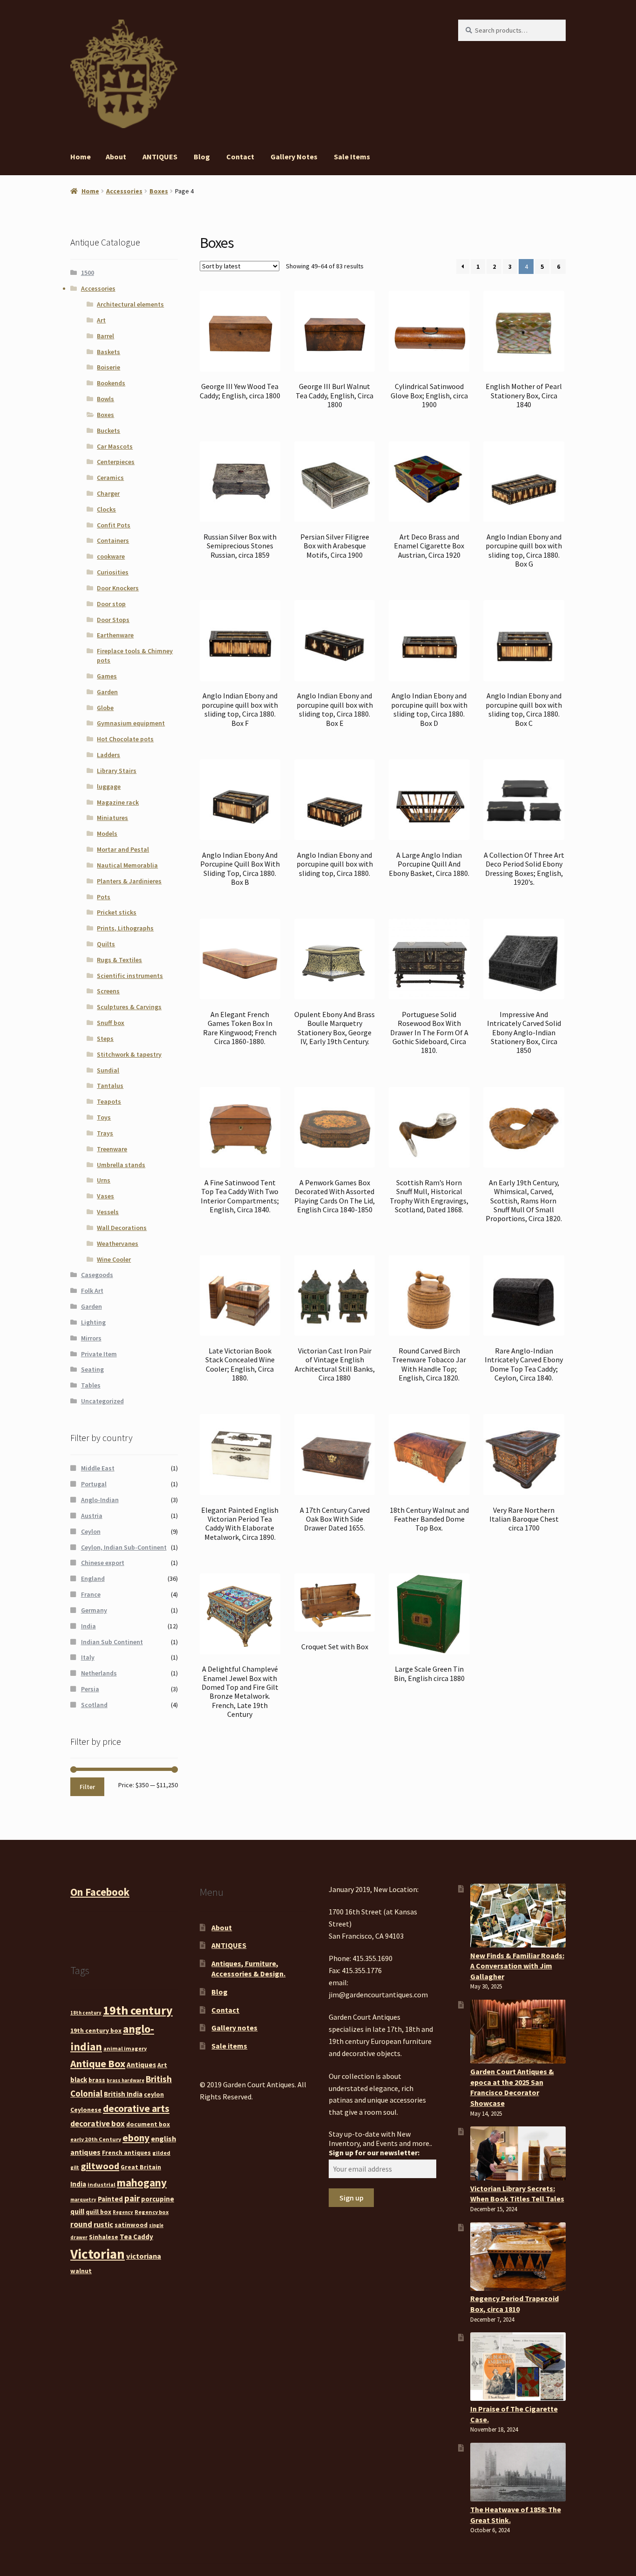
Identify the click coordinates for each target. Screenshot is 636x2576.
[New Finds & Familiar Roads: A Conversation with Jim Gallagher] (518, 1916)
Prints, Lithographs (125, 928)
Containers (113, 540)
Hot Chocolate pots (125, 739)
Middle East (98, 1468)
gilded (161, 2153)
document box (148, 2124)
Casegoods (97, 1275)
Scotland (94, 1705)
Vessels (108, 1212)
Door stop (111, 604)
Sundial (108, 1070)
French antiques (126, 2152)
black (79, 2080)
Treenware (112, 1149)
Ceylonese (86, 2110)
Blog (202, 157)
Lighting (93, 1322)
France (91, 1594)
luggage (109, 786)
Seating (92, 1369)
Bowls (105, 399)
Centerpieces (116, 462)
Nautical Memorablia (127, 865)
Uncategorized (102, 1401)
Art (101, 320)
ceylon (154, 2094)
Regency (123, 2212)
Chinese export (103, 1563)
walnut (81, 2271)
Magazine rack (118, 802)
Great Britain (141, 2167)
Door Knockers (118, 588)
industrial (101, 2184)
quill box (98, 2212)
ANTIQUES (160, 157)
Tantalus (110, 1086)
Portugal (94, 1484)
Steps (105, 1039)
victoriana (144, 2256)
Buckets (108, 430)
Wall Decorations (122, 1228)
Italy (88, 1657)
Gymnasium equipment (131, 723)
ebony (136, 2138)
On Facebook (100, 1892)
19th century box (96, 2030)
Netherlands (99, 1673)
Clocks (106, 509)
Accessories (124, 191)
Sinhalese (104, 2237)
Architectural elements (130, 304)
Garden (107, 692)
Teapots (109, 1101)
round (81, 2224)
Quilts (106, 944)
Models (107, 834)
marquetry (83, 2200)
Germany (94, 1610)
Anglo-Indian (100, 1500)
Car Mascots (115, 446)
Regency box (152, 2212)
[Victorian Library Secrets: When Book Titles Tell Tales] (518, 2153)
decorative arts (136, 2108)
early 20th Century (96, 2139)
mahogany (142, 2183)
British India (123, 2094)
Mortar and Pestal (123, 849)
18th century (86, 2013)
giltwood (100, 2166)
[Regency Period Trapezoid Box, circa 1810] (518, 2257)
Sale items (352, 157)
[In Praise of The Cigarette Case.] (518, 2367)
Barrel (105, 336)
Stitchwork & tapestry (129, 1054)
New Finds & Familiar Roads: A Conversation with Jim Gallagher (517, 1966)
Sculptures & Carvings (129, 1007)
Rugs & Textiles (119, 960)
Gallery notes (294, 157)
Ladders (108, 755)
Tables (91, 1385)
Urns (104, 1180)
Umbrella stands (121, 1165)
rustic (103, 2224)
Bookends (111, 383)
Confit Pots (114, 525)
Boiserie (108, 367)
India (88, 1626)
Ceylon (91, 1531)
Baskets (108, 352)
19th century (138, 2010)
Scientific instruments (130, 976)
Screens (108, 991)
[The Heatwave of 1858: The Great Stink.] (518, 2472)
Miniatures (112, 818)
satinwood (131, 2225)
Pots (104, 897)
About (116, 157)
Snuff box (111, 1023)
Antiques (141, 2065)
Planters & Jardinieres (129, 881)
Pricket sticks (117, 912)
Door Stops (113, 620)
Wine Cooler (114, 1259)
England (93, 1578)
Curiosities (113, 572)
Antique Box (98, 2064)
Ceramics (110, 478)
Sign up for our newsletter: (374, 2152)
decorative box (98, 2124)
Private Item (99, 1354)
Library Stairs (117, 771)
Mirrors (91, 1338)
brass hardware (125, 2081)
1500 (88, 273)
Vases (105, 1196)
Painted (110, 2199)
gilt (75, 2168)
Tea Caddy (136, 2237)
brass (97, 2080)
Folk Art (92, 1291)
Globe (105, 708)
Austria (92, 1516)
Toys (104, 1117)
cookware (111, 556)
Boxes (159, 191)
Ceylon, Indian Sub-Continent (124, 1547)
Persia (90, 1689)
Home (81, 157)
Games (107, 676)
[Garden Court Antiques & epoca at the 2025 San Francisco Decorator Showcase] (518, 2032)
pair (132, 2198)
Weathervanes (118, 1244)
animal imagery (125, 2048)
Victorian (98, 2254)
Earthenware (115, 635)
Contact (240, 157)
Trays (105, 1133)
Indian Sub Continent (112, 1642)
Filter (87, 1787)
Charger (108, 493)
